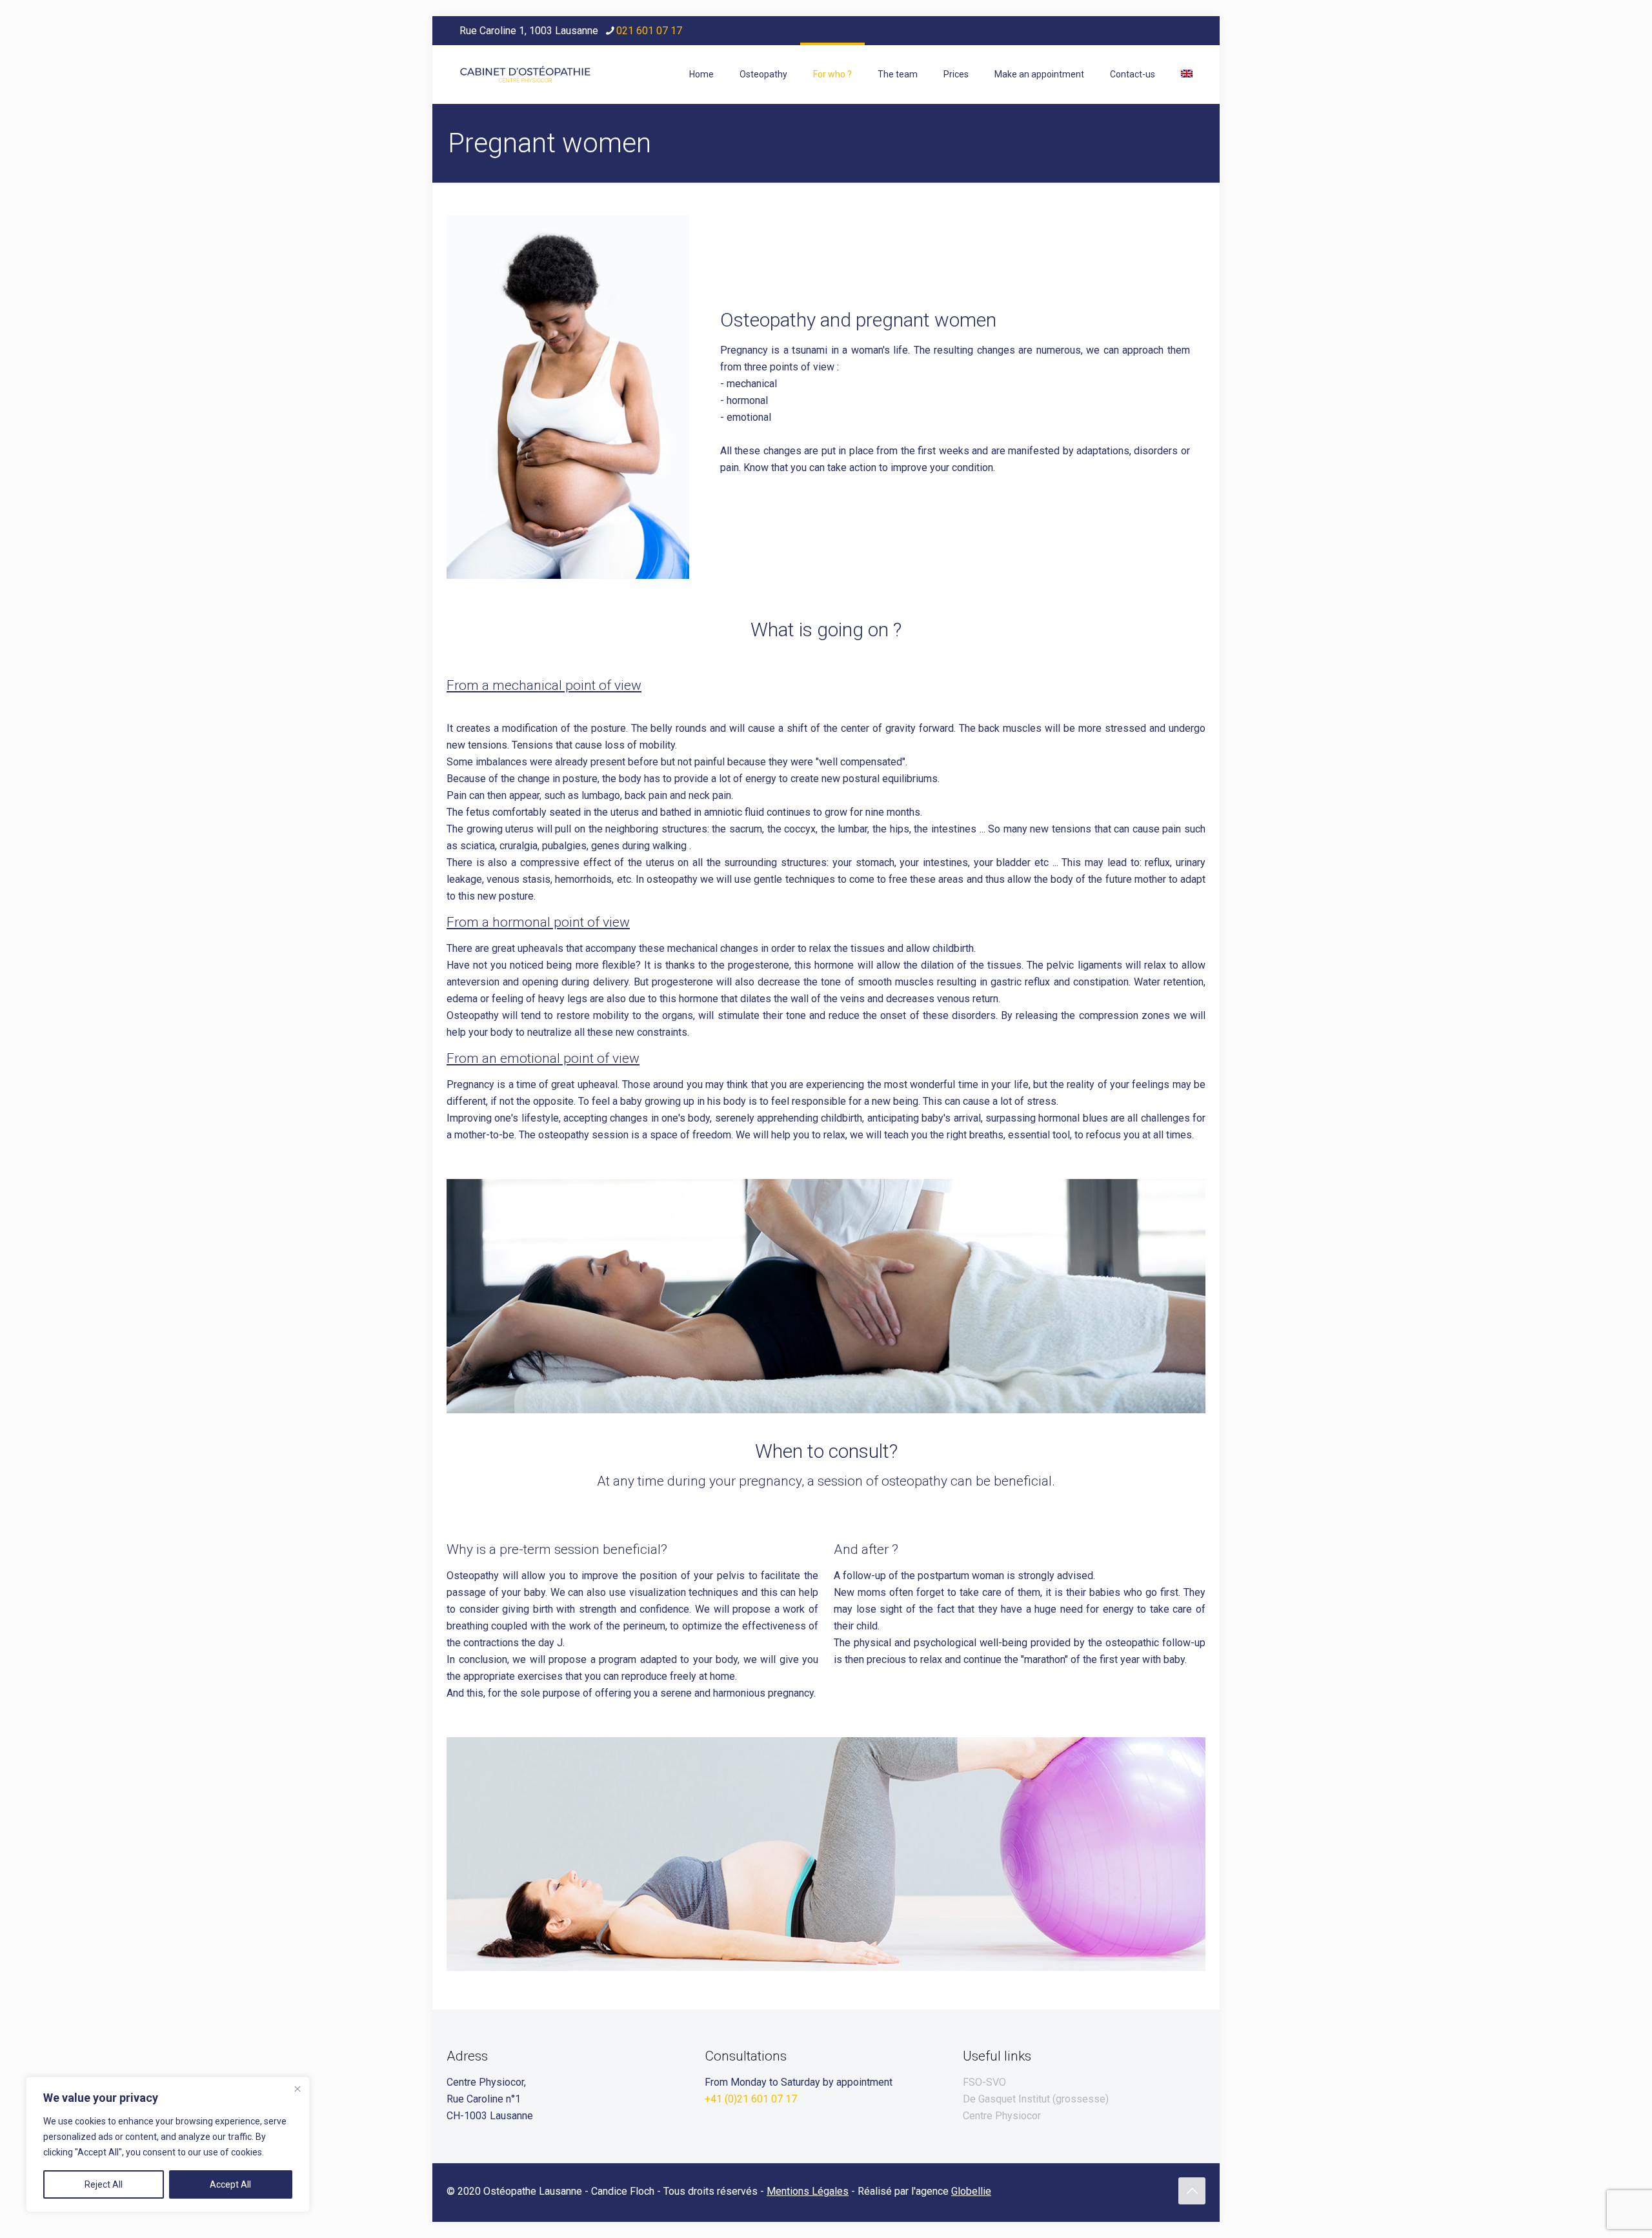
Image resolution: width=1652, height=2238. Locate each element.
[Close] (297, 2089)
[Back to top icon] (1192, 2191)
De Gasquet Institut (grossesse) (1036, 2099)
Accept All (230, 2184)
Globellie (971, 2191)
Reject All (104, 2184)
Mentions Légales (808, 2191)
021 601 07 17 (649, 31)
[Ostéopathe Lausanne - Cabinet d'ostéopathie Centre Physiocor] (525, 74)
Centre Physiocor (1002, 2116)
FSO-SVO (984, 2082)
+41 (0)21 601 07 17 (751, 2099)
